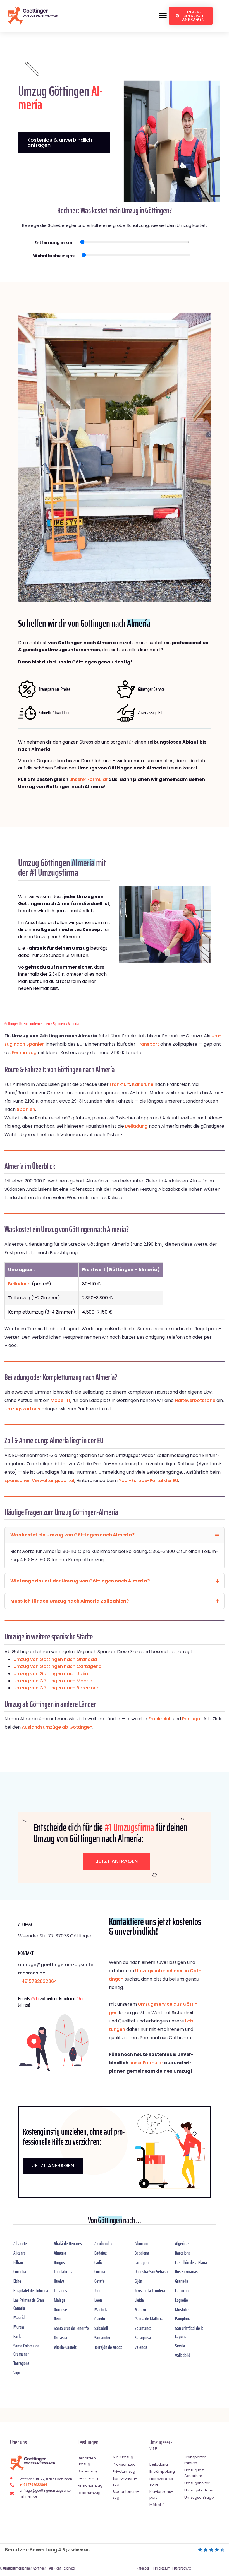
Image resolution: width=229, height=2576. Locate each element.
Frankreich (160, 1719)
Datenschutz (182, 2568)
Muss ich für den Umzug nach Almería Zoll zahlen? (70, 1601)
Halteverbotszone (195, 1400)
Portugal (192, 1719)
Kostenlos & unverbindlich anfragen (60, 142)
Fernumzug (24, 1053)
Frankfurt (120, 1084)
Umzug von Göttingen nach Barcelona (57, 1688)
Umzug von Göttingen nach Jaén (51, 1674)
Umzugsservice (161, 2445)
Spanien (59, 1024)
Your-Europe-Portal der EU (148, 1481)
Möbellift (60, 1400)
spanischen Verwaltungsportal (39, 1481)
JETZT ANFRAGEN (53, 2165)
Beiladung (136, 1126)
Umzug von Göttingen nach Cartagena (58, 1666)
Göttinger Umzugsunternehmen (27, 1024)
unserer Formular (88, 779)
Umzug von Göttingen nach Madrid (53, 1681)
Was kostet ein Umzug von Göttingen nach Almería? (72, 1535)
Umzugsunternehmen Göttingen (25, 2568)
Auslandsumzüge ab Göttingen (57, 1727)
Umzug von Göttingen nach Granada (55, 1659)
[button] (163, 16)
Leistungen (88, 2442)
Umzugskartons (22, 1409)
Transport (148, 1044)
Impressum (163, 2568)
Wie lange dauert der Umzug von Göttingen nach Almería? (80, 1581)
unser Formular (146, 2063)
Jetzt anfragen (117, 1861)
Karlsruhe (143, 1084)
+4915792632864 (38, 1981)
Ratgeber (143, 2568)
